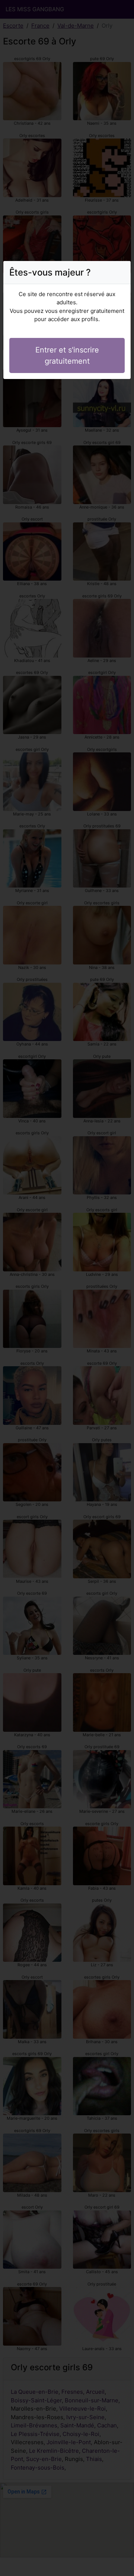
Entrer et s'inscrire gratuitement (67, 355)
